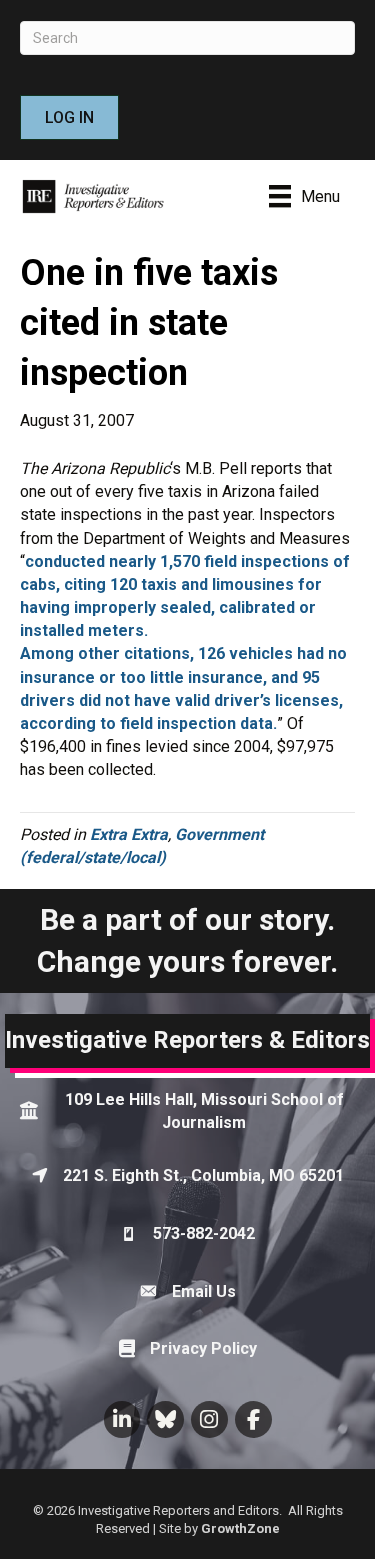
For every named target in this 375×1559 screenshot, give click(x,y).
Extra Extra (129, 834)
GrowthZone (240, 1528)
